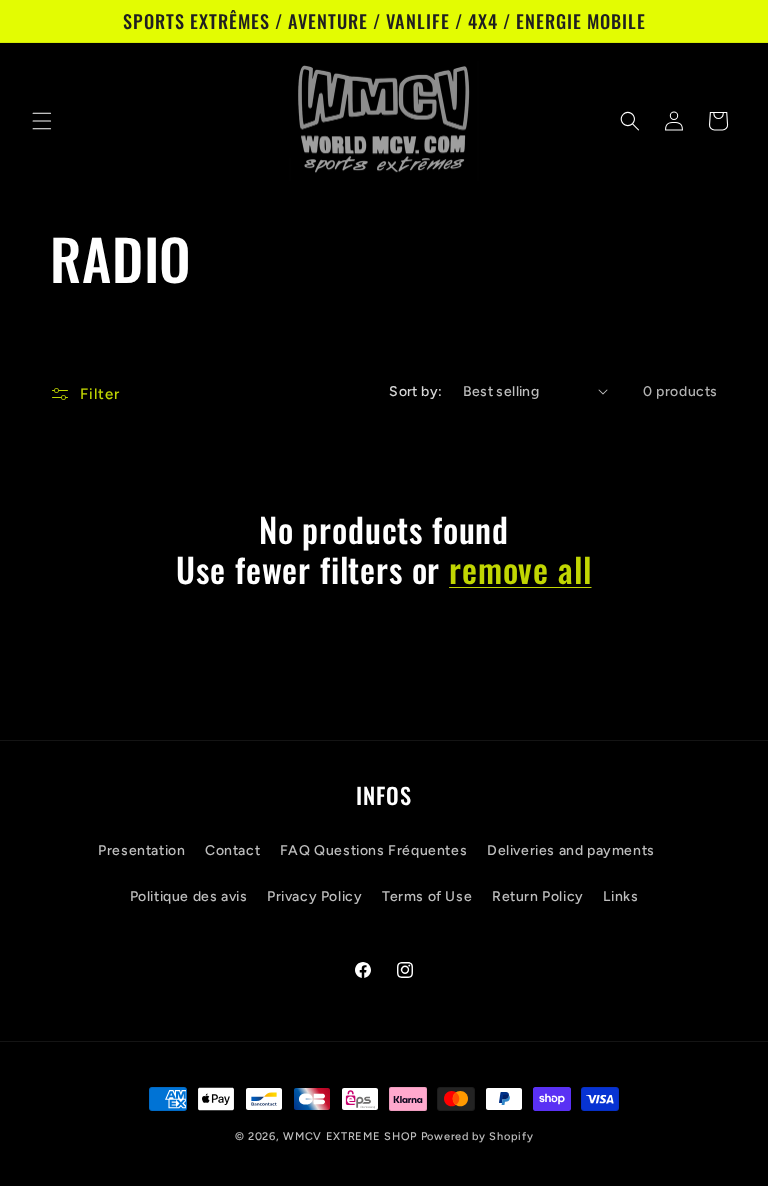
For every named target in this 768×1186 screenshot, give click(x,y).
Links (620, 896)
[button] (42, 121)
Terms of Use (427, 896)
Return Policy (538, 896)
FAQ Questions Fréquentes (373, 850)
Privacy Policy (314, 896)
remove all (520, 569)
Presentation (141, 850)
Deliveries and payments (571, 850)
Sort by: (415, 391)
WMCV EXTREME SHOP (350, 1136)
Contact (232, 850)
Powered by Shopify (477, 1136)
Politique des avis (189, 896)
